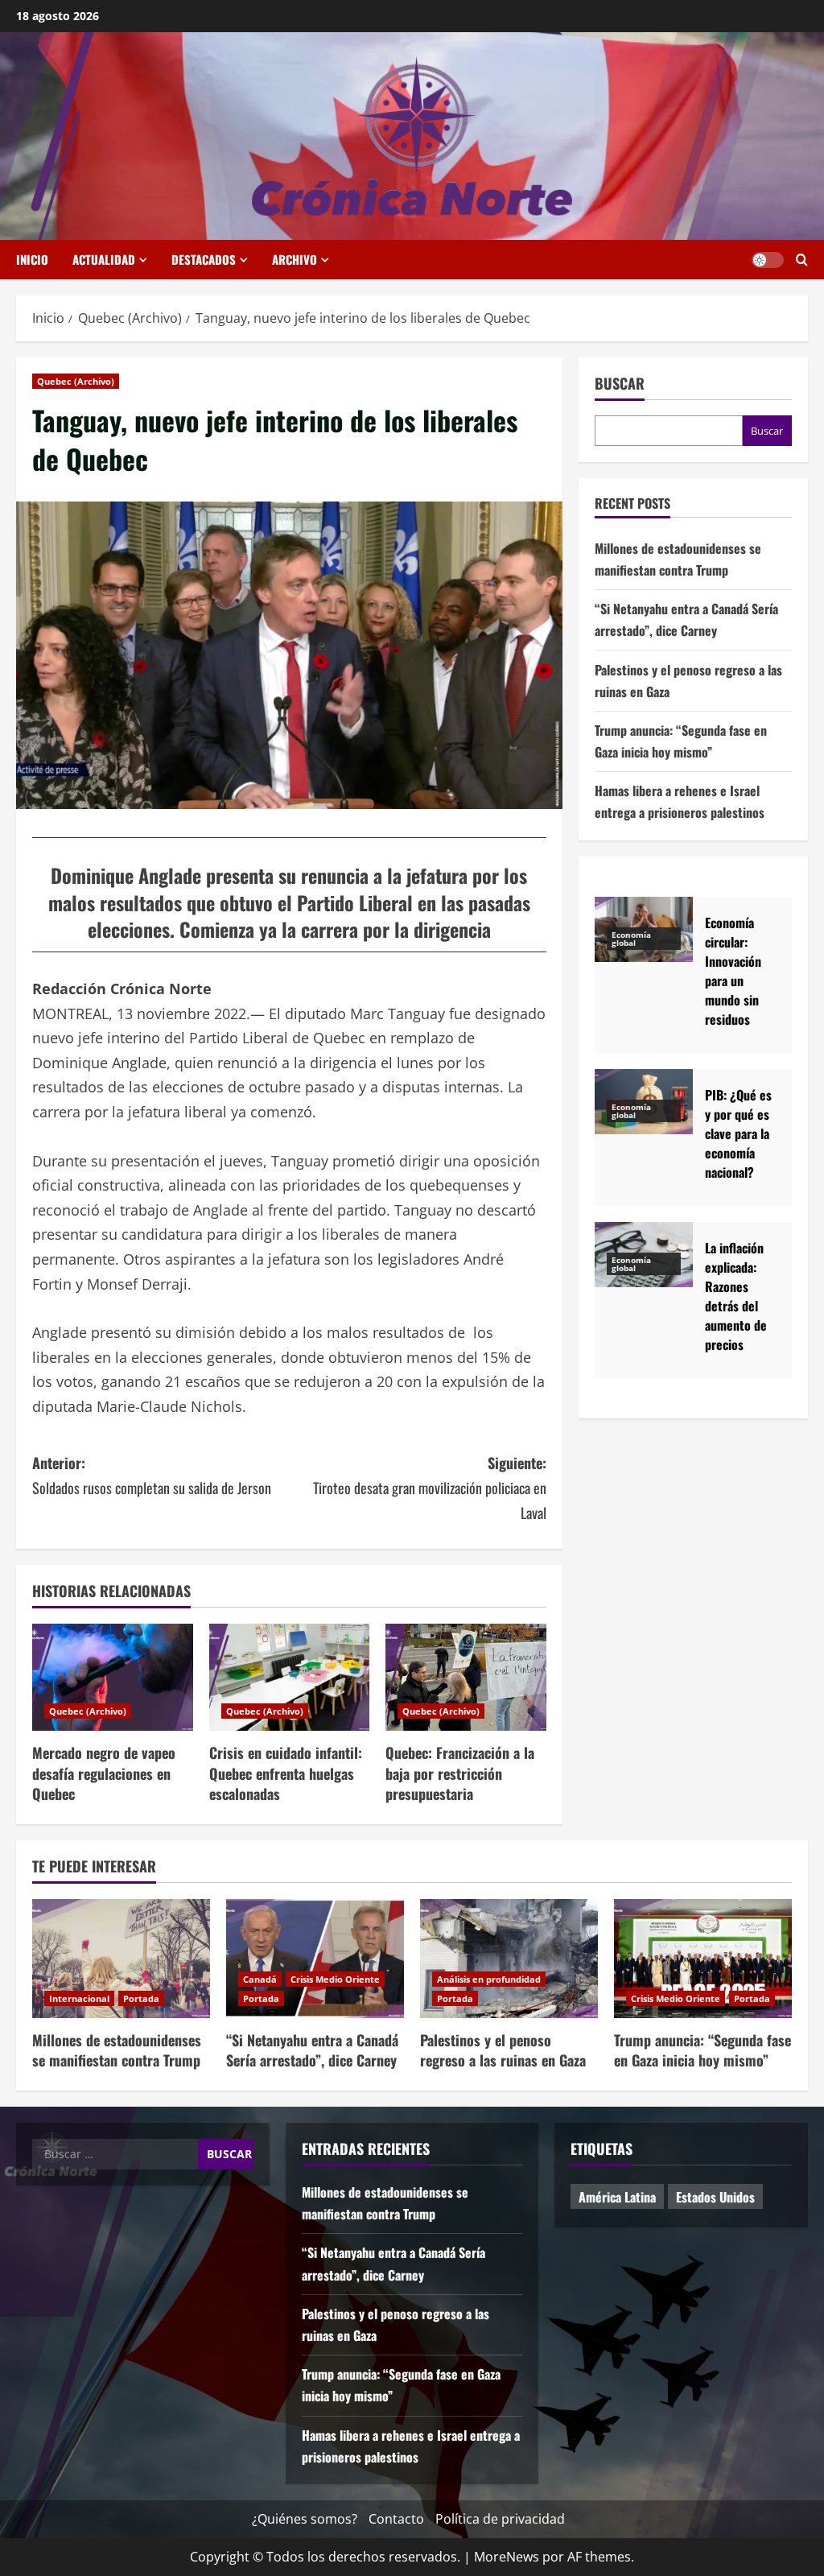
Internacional (79, 1998)
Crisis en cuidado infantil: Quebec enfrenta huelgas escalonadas (286, 1773)
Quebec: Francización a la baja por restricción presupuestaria (460, 1773)
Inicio (32, 259)
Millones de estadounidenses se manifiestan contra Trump (117, 2050)
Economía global (631, 939)
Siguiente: (429, 1487)
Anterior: (152, 1475)
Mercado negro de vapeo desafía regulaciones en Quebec (104, 1773)
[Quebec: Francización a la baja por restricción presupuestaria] (466, 1677)
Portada (141, 1998)
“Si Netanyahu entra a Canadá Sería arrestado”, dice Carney (312, 2050)
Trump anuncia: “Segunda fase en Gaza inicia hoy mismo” (702, 2050)
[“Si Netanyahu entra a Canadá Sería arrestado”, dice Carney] (315, 1958)
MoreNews (507, 2557)
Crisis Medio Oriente (335, 1979)
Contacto (396, 2519)
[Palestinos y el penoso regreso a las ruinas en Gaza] (509, 1958)
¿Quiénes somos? (305, 2519)
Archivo (295, 259)
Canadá (260, 1979)
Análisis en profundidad (489, 1979)
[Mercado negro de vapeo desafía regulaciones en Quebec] (113, 1677)
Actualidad (104, 259)
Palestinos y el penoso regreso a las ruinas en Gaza (503, 2050)
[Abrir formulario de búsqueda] (802, 260)
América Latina (617, 2197)
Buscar (620, 384)
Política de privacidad (500, 2519)
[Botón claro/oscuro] (768, 260)
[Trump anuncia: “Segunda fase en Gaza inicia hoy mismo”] (703, 1958)
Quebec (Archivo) (76, 381)
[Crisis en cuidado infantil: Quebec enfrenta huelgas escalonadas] (290, 1677)
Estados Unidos (715, 2197)
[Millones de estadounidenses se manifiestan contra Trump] (121, 1958)
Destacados (204, 259)
